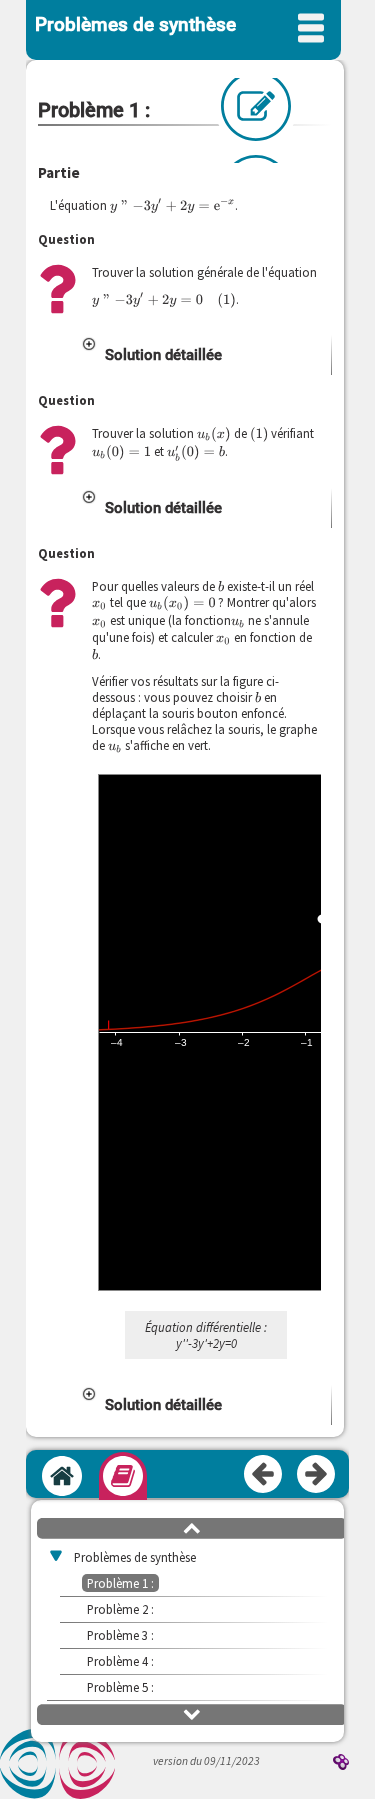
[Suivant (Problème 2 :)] (317, 1475)
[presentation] (172, 205)
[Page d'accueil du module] (62, 1476)
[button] (205, 355)
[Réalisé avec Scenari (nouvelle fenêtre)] (341, 1763)
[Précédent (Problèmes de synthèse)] (264, 1475)
